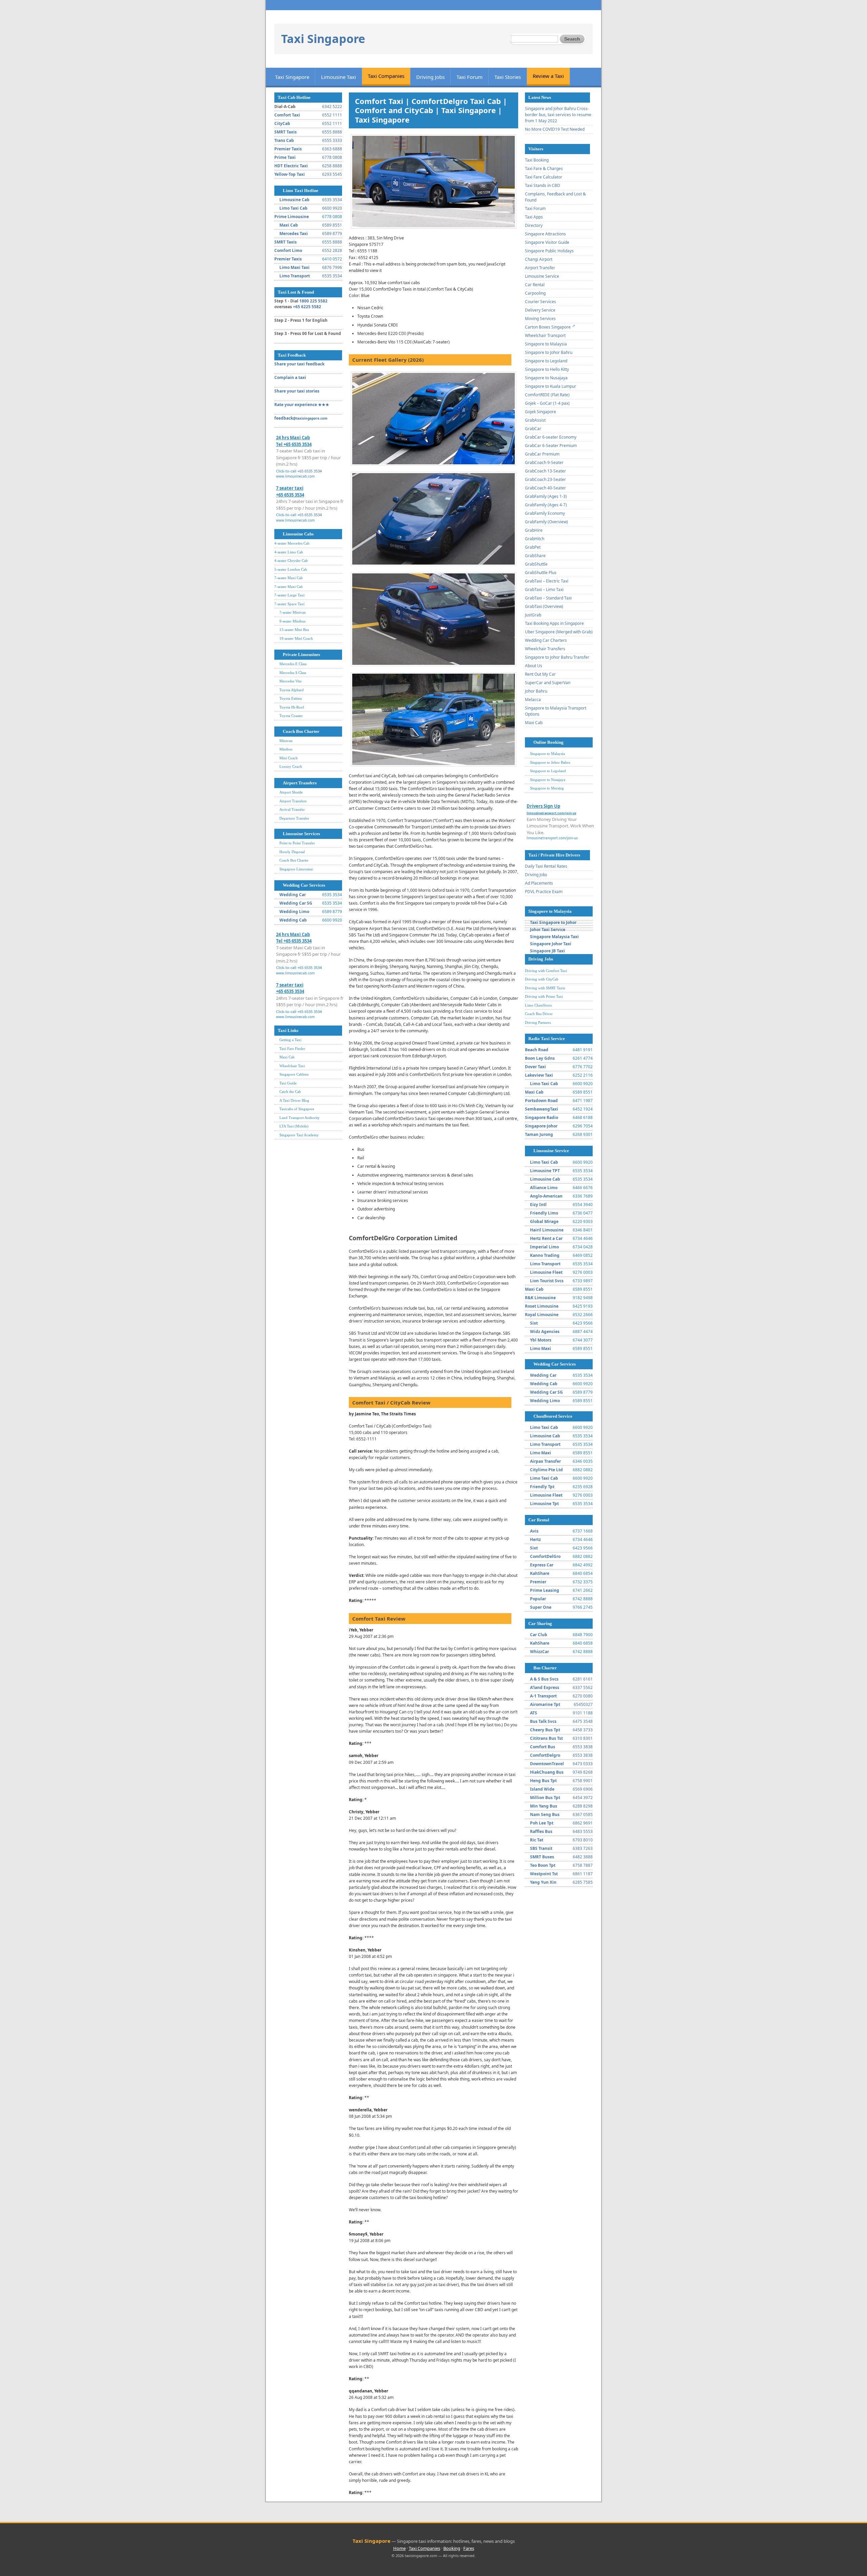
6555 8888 (332, 132)
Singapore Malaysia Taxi (554, 937)
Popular (538, 1599)
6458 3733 (583, 1730)
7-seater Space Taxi (289, 604)
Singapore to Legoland (546, 361)
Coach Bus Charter (301, 731)
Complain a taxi (290, 377)
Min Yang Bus (544, 1806)
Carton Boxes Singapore (548, 327)
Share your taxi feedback (299, 364)
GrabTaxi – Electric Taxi (547, 581)
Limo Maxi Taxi (294, 267)
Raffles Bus (541, 1831)
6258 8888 (332, 166)
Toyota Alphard (292, 690)
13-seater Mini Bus (294, 630)
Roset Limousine (542, 1306)
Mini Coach (289, 758)
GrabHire (534, 530)
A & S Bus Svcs (544, 1679)
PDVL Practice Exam (544, 892)
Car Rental (535, 285)
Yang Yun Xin (543, 1882)
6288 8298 (583, 1806)
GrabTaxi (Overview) (544, 606)
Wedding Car (293, 895)
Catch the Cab (290, 1092)
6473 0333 (583, 1764)
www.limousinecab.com (295, 476)
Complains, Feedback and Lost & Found (555, 197)
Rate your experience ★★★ (302, 405)
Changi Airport (539, 259)
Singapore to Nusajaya (546, 378)
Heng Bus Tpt (543, 1781)
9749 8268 (583, 1772)
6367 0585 (583, 1814)
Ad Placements (539, 883)
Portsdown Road (541, 1101)
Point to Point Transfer (297, 843)
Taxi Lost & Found (296, 292)
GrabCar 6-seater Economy (551, 437)
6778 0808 (332, 157)
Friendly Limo (544, 1213)
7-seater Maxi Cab (289, 578)
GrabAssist (535, 420)
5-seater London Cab (291, 569)
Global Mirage (544, 1221)
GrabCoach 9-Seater (544, 462)
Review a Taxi (548, 76)
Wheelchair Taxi (292, 1066)
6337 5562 (583, 1687)
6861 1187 (583, 1874)
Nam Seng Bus (545, 1814)
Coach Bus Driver (539, 1014)
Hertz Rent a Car (546, 1238)
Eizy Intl (538, 1205)
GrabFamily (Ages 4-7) (546, 505)
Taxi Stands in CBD (543, 185)
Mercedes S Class (293, 673)
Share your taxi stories (297, 391)
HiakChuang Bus (547, 1772)
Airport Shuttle (291, 792)
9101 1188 (583, 1713)
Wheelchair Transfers (545, 649)
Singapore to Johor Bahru (549, 352)
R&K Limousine (540, 1298)
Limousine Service (542, 276)
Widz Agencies (545, 1332)
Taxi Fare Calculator (544, 177)
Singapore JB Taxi (547, 951)
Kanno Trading (545, 1255)
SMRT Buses (542, 1857)
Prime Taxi (285, 157)
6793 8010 (583, 1840)
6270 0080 (583, 1696)
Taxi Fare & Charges (544, 168)
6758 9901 (583, 1781)
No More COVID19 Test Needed (555, 129)
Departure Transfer (294, 818)
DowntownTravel (547, 1764)
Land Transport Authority (300, 1118)
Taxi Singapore (323, 39)
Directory (534, 225)
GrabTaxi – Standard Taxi (548, 598)
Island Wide (542, 1789)
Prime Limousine (292, 217)
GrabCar (533, 429)
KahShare (540, 1573)
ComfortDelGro (545, 1556)
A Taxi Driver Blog (294, 1100)
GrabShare (535, 556)
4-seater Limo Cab (289, 552)
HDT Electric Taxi (291, 166)
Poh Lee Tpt (542, 1823)
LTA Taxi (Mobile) (294, 1126)
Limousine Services (301, 834)
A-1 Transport (543, 1696)
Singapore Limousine (296, 869)
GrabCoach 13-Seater (545, 471)
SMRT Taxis (286, 132)
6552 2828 (332, 250)
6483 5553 (583, 1831)
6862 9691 (583, 1823)
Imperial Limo (544, 1247)
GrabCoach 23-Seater (545, 479)
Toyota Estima (291, 698)
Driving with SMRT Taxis (545, 988)
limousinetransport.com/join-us (552, 838)
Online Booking (548, 742)
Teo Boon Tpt (543, 1865)
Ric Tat (537, 1840)
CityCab (282, 123)
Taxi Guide (288, 1083)
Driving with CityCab (542, 979)
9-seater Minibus (292, 621)
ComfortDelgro (545, 1755)
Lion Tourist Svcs (547, 1281)
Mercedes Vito (291, 681)
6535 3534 (332, 200)
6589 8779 (332, 234)
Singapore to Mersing (547, 788)
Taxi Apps (534, 217)
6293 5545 (332, 174)
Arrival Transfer (292, 809)
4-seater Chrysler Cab (291, 561)
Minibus (286, 749)
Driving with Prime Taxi (544, 996)
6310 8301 (583, 1738)
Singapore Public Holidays (549, 251)
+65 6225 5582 (307, 307)
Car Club (539, 1635)
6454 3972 (583, 1798)
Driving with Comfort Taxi (546, 971)
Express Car (542, 1565)
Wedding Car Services (304, 885)
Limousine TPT (545, 1171)
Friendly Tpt (542, 1487)
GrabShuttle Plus (541, 573)
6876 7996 (332, 267)
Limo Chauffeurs (538, 1005)
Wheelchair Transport (545, 335)
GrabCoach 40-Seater (545, 488)
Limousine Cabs (298, 534)
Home (399, 2548)
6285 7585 (583, 1882)
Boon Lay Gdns (540, 1058)
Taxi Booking (537, 160)
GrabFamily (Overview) (546, 522)
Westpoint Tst (544, 1874)
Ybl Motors (541, 1340)
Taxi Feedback (292, 355)
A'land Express (545, 1687)
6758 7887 (583, 1865)
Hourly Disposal (292, 852)
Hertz (535, 1539)
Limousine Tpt (544, 1504)
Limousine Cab (294, 200)
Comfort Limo (288, 250)
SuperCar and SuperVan (548, 683)
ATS (534, 1713)
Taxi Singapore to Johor (553, 922)
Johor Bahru (536, 691)
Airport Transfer (540, 268)
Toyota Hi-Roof (292, 707)
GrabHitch (535, 539)
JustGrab (533, 615)
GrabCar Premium (542, 454)
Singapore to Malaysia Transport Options (556, 711)
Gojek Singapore (541, 412)
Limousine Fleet (546, 1272)
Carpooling (535, 293)
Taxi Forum (470, 77)
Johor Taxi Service (548, 930)
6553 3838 (583, 1747)
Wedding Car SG (296, 903)
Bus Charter (545, 1668)
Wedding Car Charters (546, 640)
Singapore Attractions (545, 234)
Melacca (533, 700)
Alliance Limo (544, 1188)
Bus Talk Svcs (543, 1721)
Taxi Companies (386, 76)
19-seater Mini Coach (296, 638)
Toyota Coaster (291, 716)
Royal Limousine (542, 1315)
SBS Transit (541, 1848)
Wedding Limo (294, 912)
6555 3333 (332, 140)
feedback (301, 418)
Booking (452, 2548)
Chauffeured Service (553, 1416)
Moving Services (540, 319)
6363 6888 (332, 149)
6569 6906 (583, 1789)
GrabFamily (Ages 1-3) (546, 496)
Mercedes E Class (293, 664)
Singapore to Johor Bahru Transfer (557, 657)
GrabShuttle (536, 564)
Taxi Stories (508, 77)
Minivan (286, 741)
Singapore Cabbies (294, 1074)
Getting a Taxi (290, 1040)
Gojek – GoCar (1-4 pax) (547, 403)
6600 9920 (332, 208)
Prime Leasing (545, 1590)
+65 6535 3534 (310, 471)
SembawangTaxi (542, 1109)
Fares (469, 2548)
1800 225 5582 (313, 301)
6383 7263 (583, 1848)
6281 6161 (583, 1679)
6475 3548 (583, 1721)
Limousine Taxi (339, 77)
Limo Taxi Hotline (301, 191)
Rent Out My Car (540, 674)
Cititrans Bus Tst (546, 1738)
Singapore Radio (542, 1117)
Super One (541, 1607)
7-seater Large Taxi (289, 595)
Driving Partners (538, 1022)
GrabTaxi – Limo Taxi (544, 589)
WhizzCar (540, 1652)
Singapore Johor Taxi (551, 944)
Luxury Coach (291, 766)
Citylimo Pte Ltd (546, 1470)
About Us (534, 666)
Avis (534, 1531)
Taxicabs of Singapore (297, 1109)
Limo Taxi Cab (293, 208)
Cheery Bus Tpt (545, 1730)
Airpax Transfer (545, 1461)
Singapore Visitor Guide (547, 242)
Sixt (534, 1323)
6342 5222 (332, 107)
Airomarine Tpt (545, 1704)
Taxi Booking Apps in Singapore (554, 623)
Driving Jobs (430, 77)
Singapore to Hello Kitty (547, 369)
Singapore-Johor (541, 1126)
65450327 (583, 1704)
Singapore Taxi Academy (299, 1135)
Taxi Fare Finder (292, 1049)
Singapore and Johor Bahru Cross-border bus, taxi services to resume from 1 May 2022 (558, 115)
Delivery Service (540, 310)
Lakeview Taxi (539, 1075)
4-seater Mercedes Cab (292, 543)
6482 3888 (583, 1857)
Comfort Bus (543, 1747)
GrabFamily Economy (545, 513)
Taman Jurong (539, 1134)
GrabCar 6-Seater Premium (551, 446)
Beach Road (537, 1050)
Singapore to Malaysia (546, 344)
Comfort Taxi (287, 115)
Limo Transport (295, 276)
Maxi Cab (289, 225)
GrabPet (533, 547)
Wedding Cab (293, 920)
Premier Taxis (288, 149)
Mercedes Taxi (294, 234)
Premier (538, 1582)
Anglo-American (546, 1196)
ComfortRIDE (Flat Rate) (547, 395)
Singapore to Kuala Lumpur (551, 386)
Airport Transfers (300, 783)
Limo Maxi (541, 1348)
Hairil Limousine (547, 1230)
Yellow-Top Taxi (290, 174)
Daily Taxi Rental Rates (546, 866)
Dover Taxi (535, 1067)
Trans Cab (284, 140)
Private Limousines (301, 654)
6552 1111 (332, 115)
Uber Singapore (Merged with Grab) (559, 632)
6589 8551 (332, 225)
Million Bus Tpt (545, 1798)
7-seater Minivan (293, 612)
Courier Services (541, 302)
